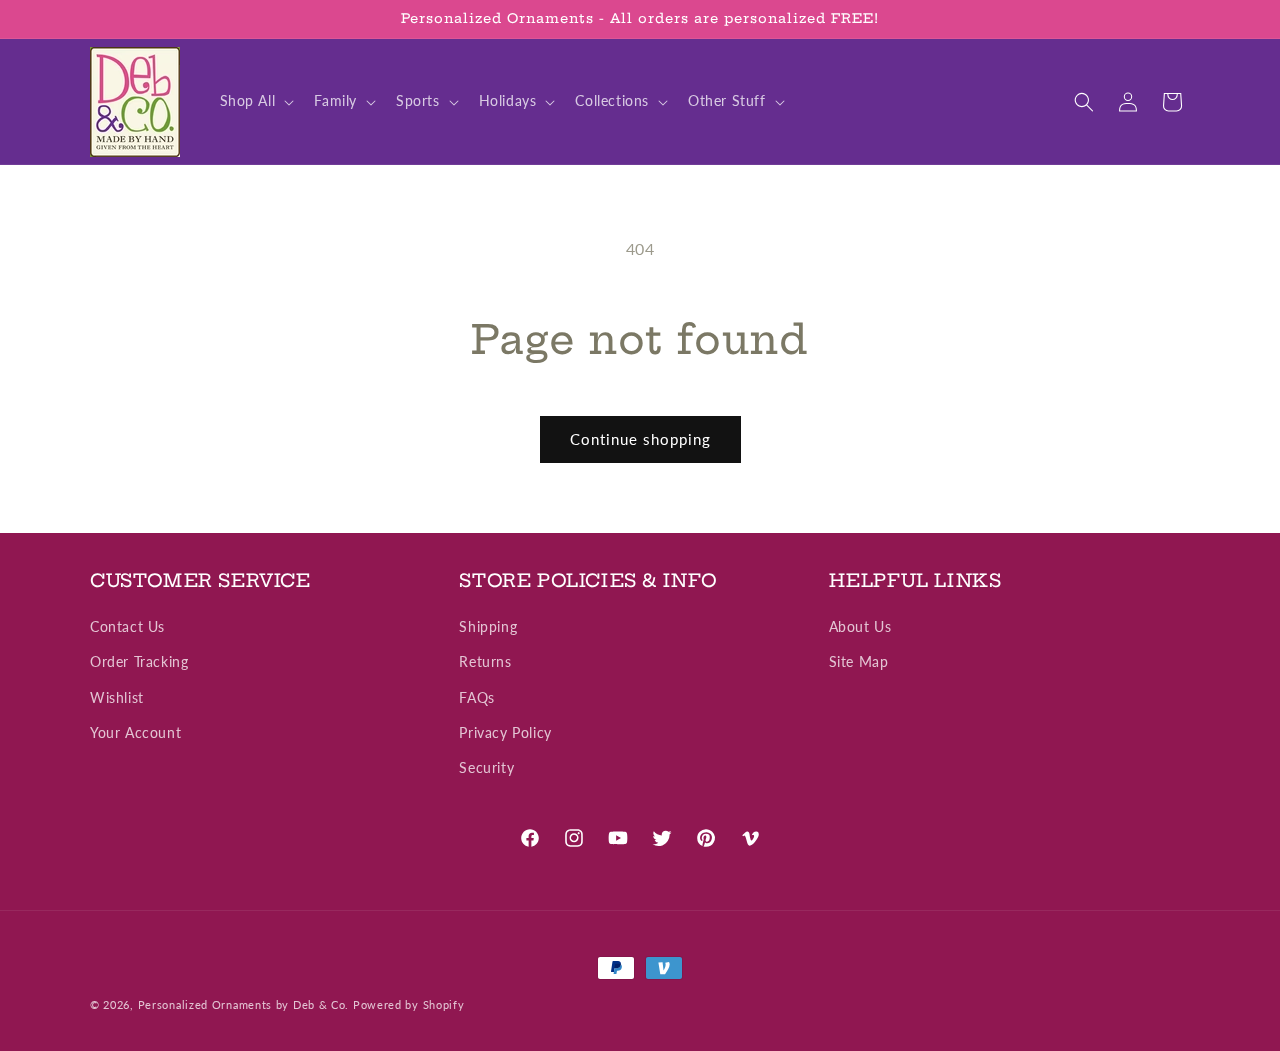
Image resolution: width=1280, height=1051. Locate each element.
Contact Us (127, 627)
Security (486, 767)
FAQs (476, 697)
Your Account (135, 732)
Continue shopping (640, 439)
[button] (255, 101)
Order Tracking (139, 662)
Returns (485, 662)
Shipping (488, 627)
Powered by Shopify (409, 1004)
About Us (860, 627)
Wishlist (117, 697)
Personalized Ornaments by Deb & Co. (244, 1004)
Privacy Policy (505, 732)
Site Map (859, 662)
